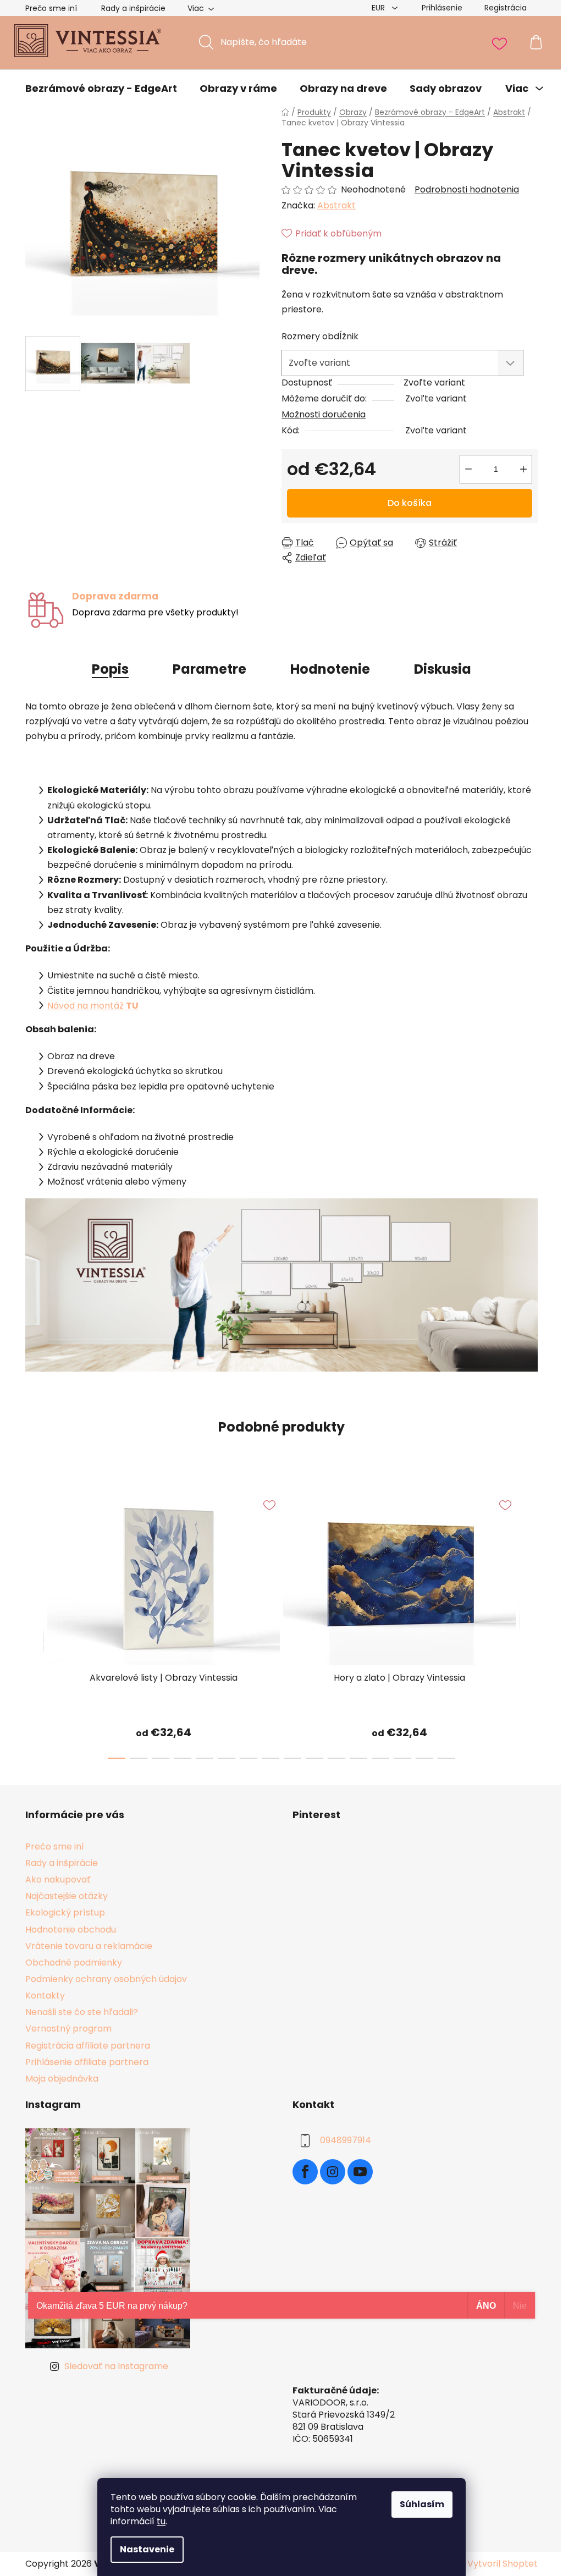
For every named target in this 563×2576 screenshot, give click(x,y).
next (529, 1622)
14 (424, 1758)
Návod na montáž (93, 1006)
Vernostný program (68, 2029)
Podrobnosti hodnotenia (467, 190)
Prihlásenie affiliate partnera (87, 2062)
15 (446, 1758)
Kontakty (45, 1996)
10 (336, 1758)
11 (358, 1758)
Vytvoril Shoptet (503, 2564)
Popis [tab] (110, 669)
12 (380, 1758)
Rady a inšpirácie (133, 8)
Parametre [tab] (209, 669)
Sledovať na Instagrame (116, 2366)
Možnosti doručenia (324, 414)
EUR (379, 8)
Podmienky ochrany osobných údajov (106, 1979)
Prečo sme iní (51, 8)
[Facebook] (305, 2172)
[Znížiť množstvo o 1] (468, 469)
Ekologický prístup (65, 1912)
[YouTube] (360, 2172)
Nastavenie (147, 2549)
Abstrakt (336, 205)
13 (402, 1758)
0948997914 (346, 2140)
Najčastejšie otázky (67, 1896)
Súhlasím (422, 2504)
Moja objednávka (62, 2079)
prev (34, 1622)
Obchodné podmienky (74, 1963)
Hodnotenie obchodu (71, 1930)
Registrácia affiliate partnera (88, 2046)
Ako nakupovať (58, 1879)
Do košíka (410, 503)
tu (161, 2521)
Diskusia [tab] (443, 669)
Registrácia (506, 8)
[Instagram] (333, 2172)
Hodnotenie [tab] (330, 669)
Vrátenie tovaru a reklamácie (89, 1946)
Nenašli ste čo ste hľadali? (82, 2012)
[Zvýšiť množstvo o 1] (523, 469)
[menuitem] (101, 89)
